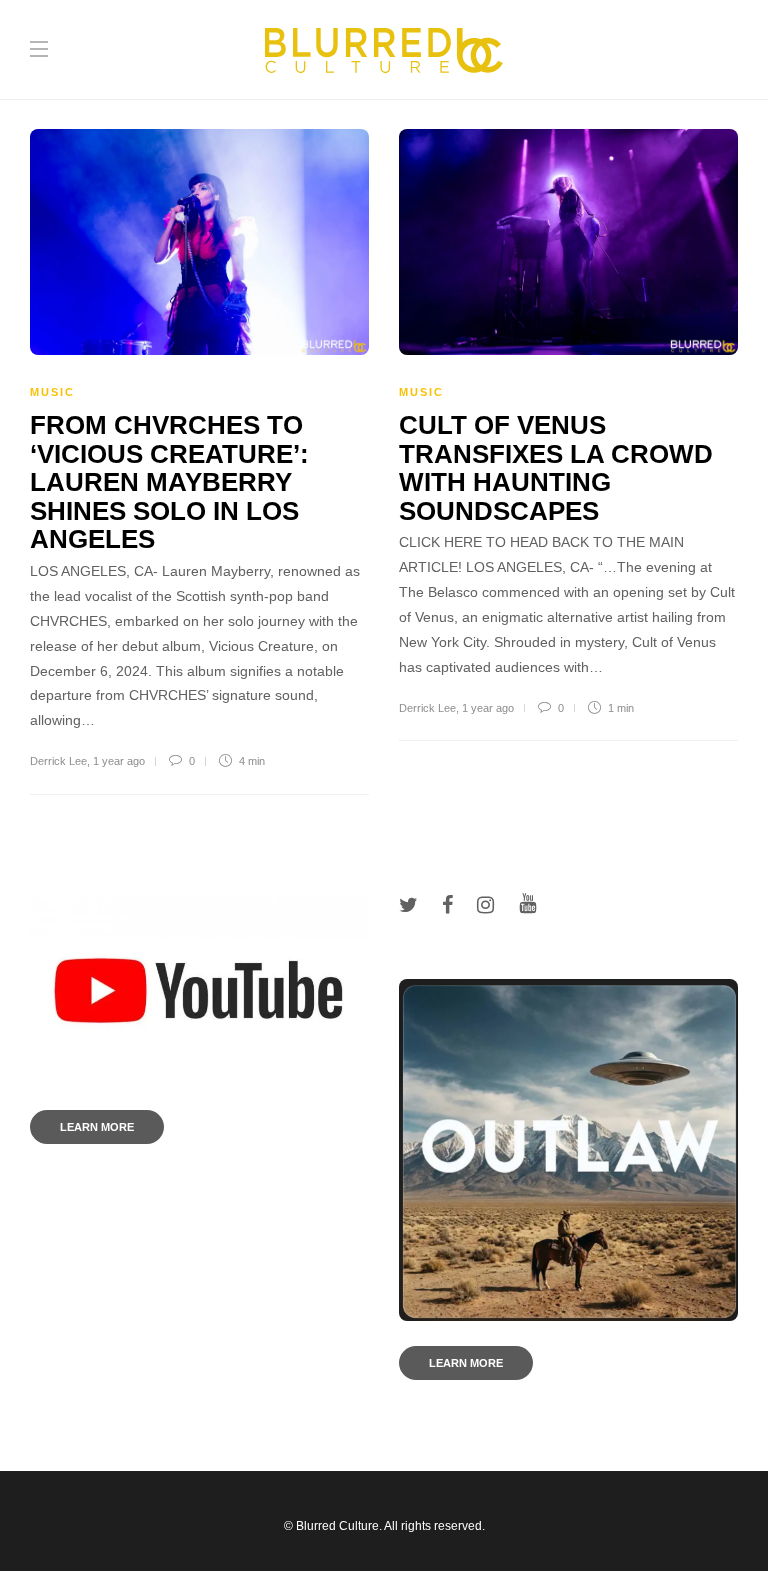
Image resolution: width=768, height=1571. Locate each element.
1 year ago (119, 761)
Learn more (97, 1127)
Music (52, 392)
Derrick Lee (58, 761)
